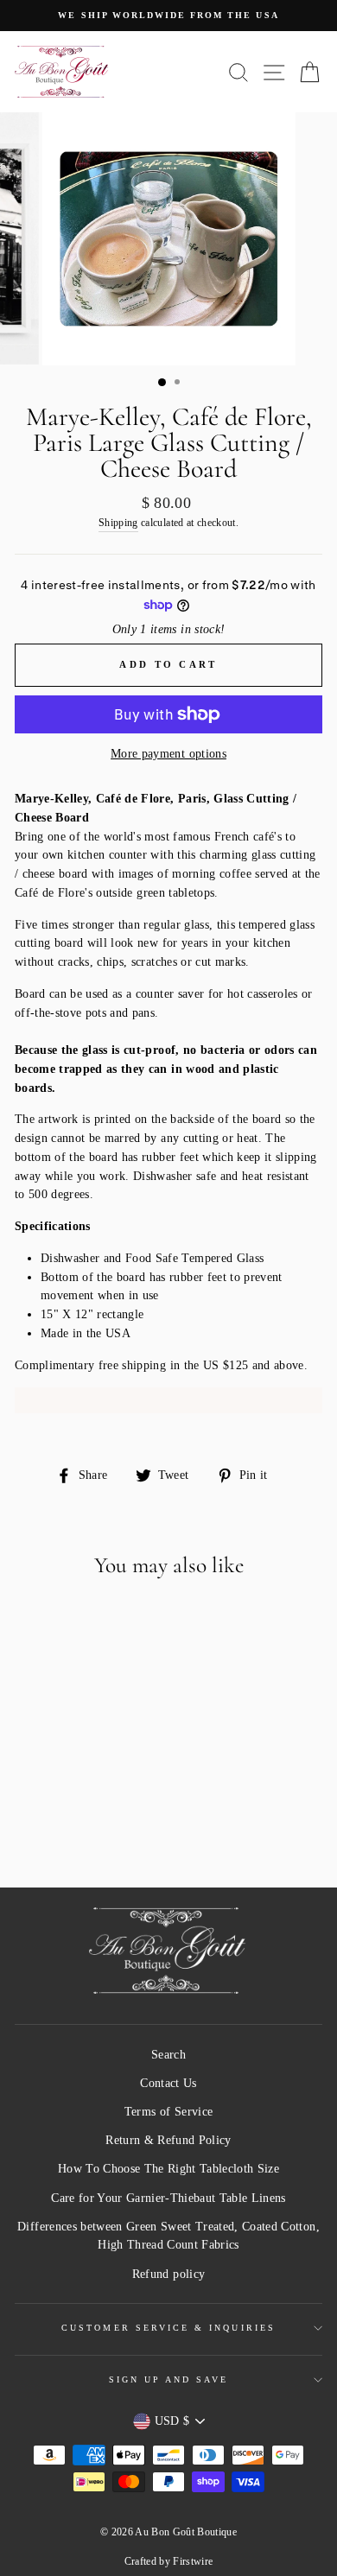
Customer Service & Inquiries (168, 2328)
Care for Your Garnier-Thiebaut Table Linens (168, 2198)
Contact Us (168, 2083)
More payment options (168, 754)
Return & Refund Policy (168, 2140)
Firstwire (193, 2561)
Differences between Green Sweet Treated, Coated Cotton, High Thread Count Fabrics (168, 2236)
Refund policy (168, 2274)
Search (168, 2055)
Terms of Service (168, 2112)
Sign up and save (169, 2379)
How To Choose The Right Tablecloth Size (168, 2169)
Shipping (118, 523)
